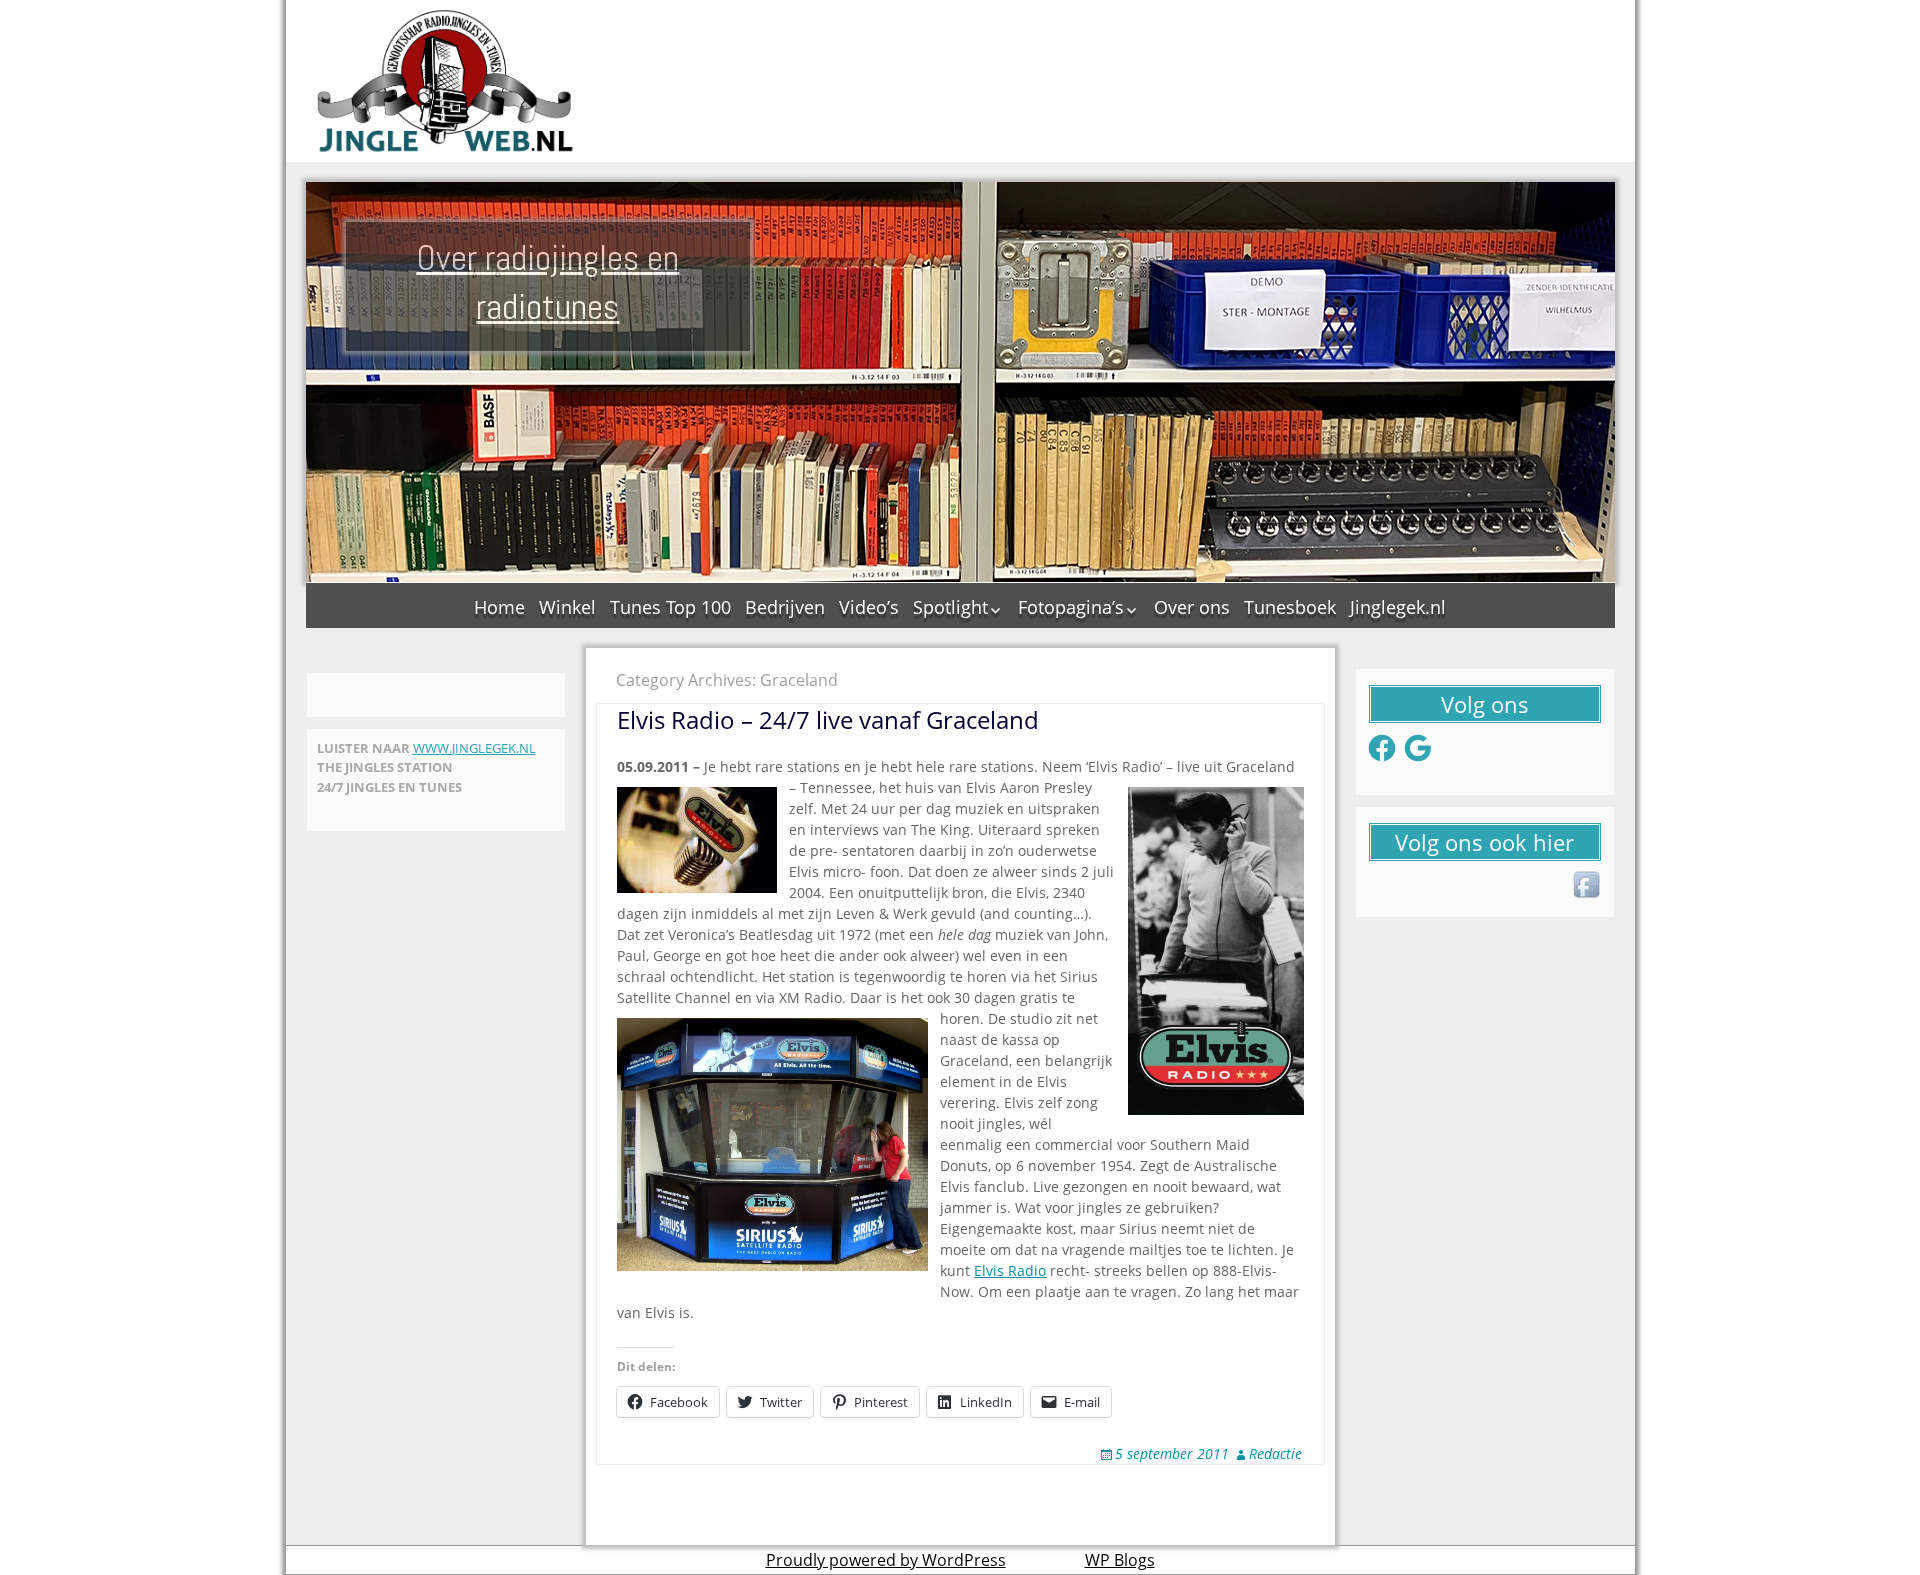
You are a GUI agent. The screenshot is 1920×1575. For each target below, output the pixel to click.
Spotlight (950, 607)
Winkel (567, 607)
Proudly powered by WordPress (886, 1560)
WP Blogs (1120, 1560)
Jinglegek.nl (1398, 607)
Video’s (869, 607)
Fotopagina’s (1071, 607)
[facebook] (1588, 886)
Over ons (1192, 607)
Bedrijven (785, 607)
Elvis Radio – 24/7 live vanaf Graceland (828, 719)
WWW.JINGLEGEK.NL (474, 748)
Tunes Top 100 (670, 607)
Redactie (1275, 1453)
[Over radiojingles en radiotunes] (446, 81)
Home (499, 607)
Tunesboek (1290, 607)
